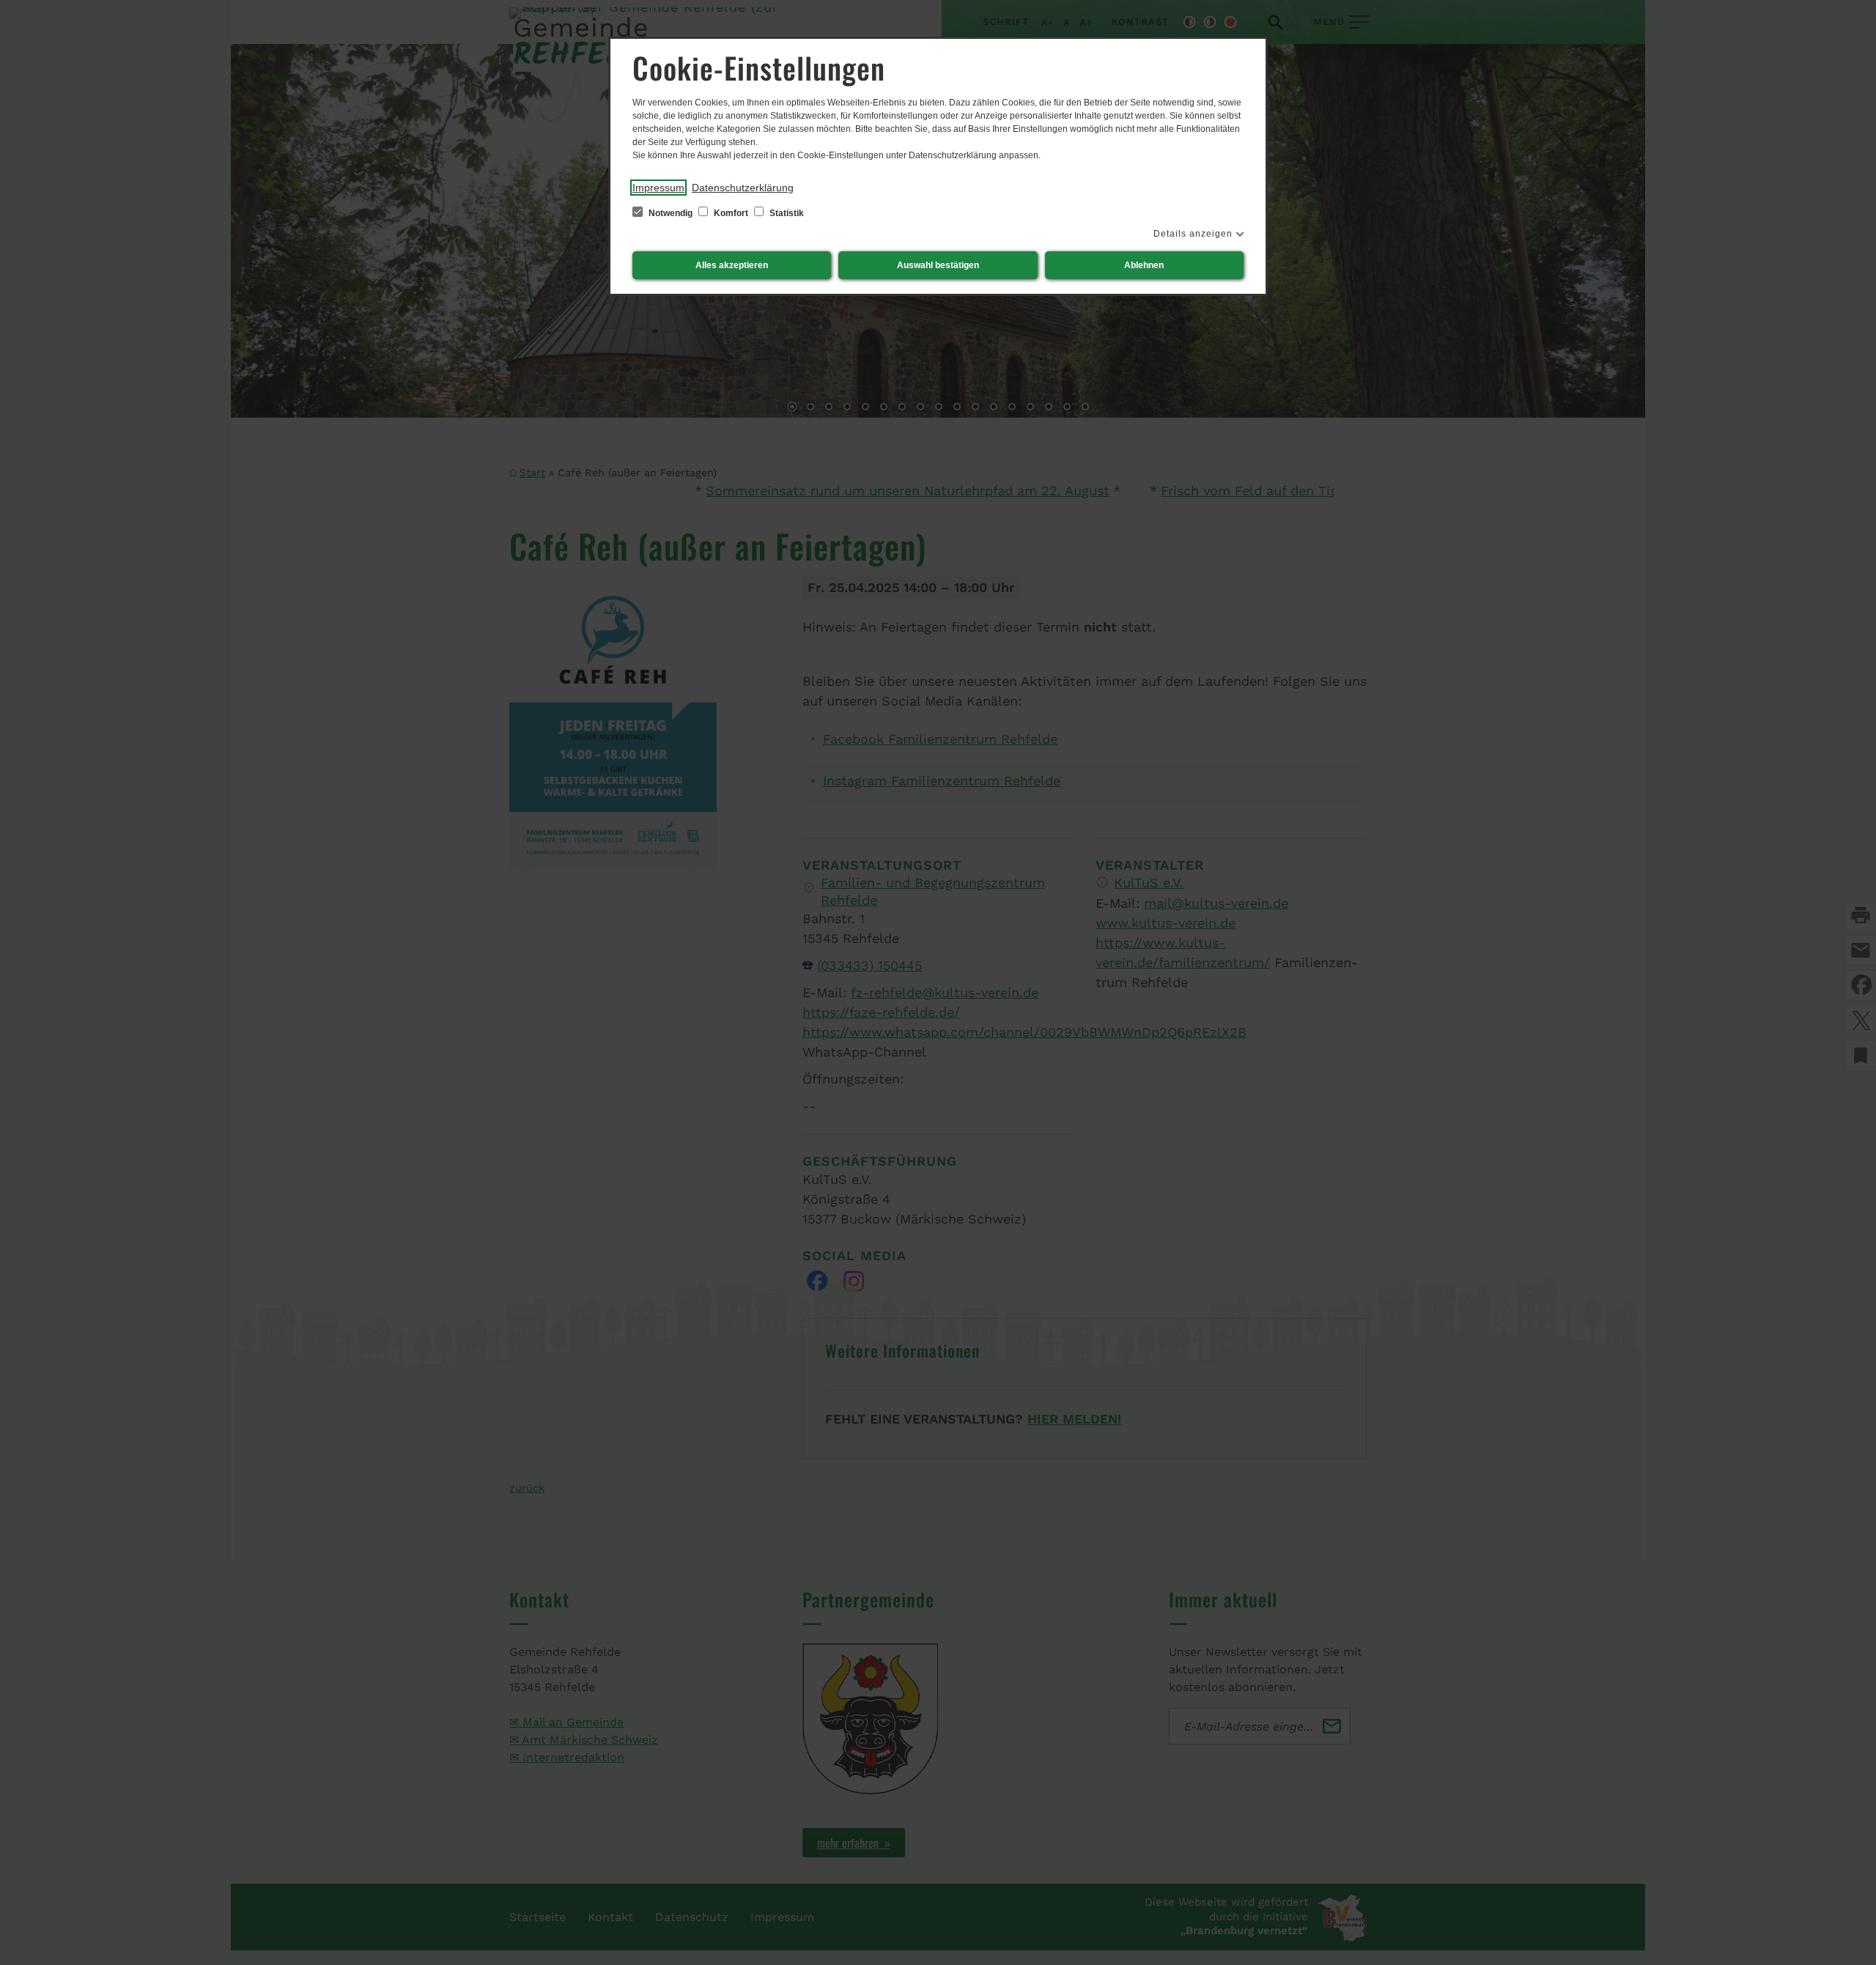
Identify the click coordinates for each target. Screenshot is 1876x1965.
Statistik (786, 213)
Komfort (731, 213)
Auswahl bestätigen (938, 265)
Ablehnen (1144, 265)
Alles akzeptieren (732, 265)
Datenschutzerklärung (743, 188)
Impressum (658, 188)
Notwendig (671, 213)
